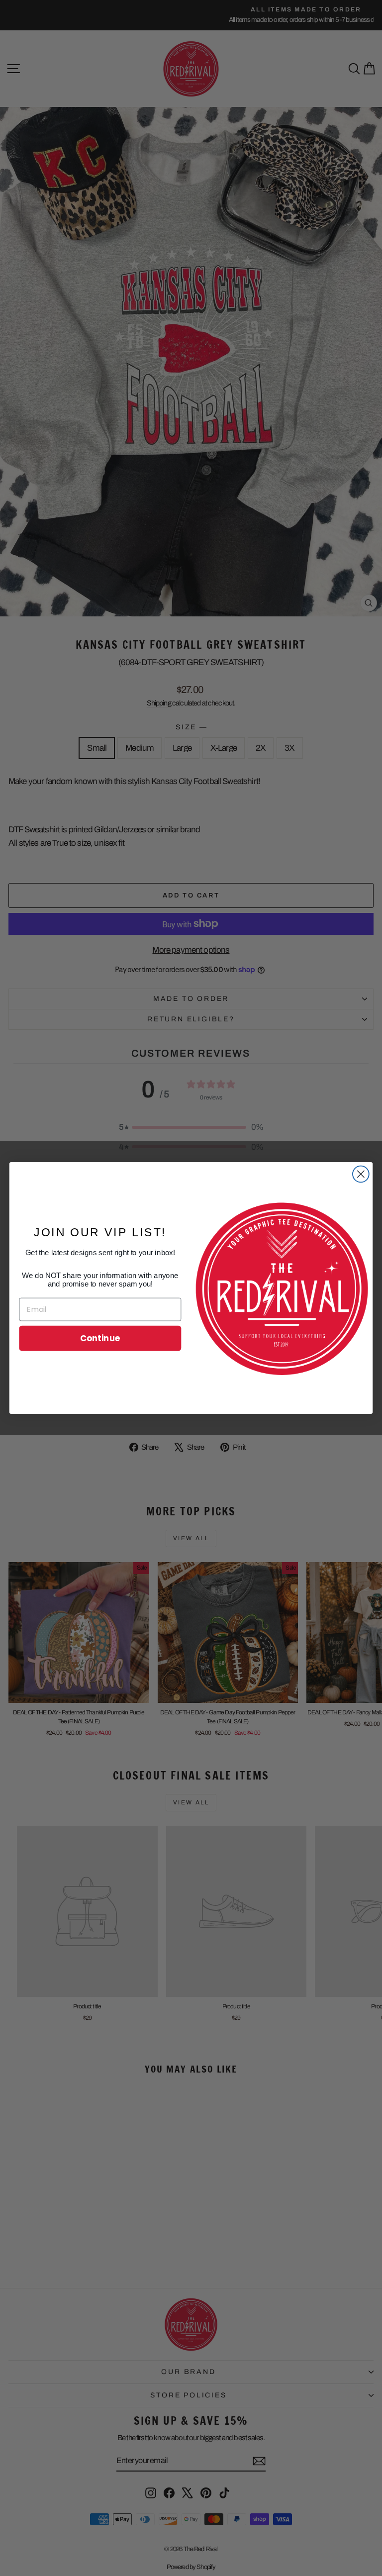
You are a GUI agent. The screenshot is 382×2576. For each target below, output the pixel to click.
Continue (100, 1338)
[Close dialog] (361, 1174)
